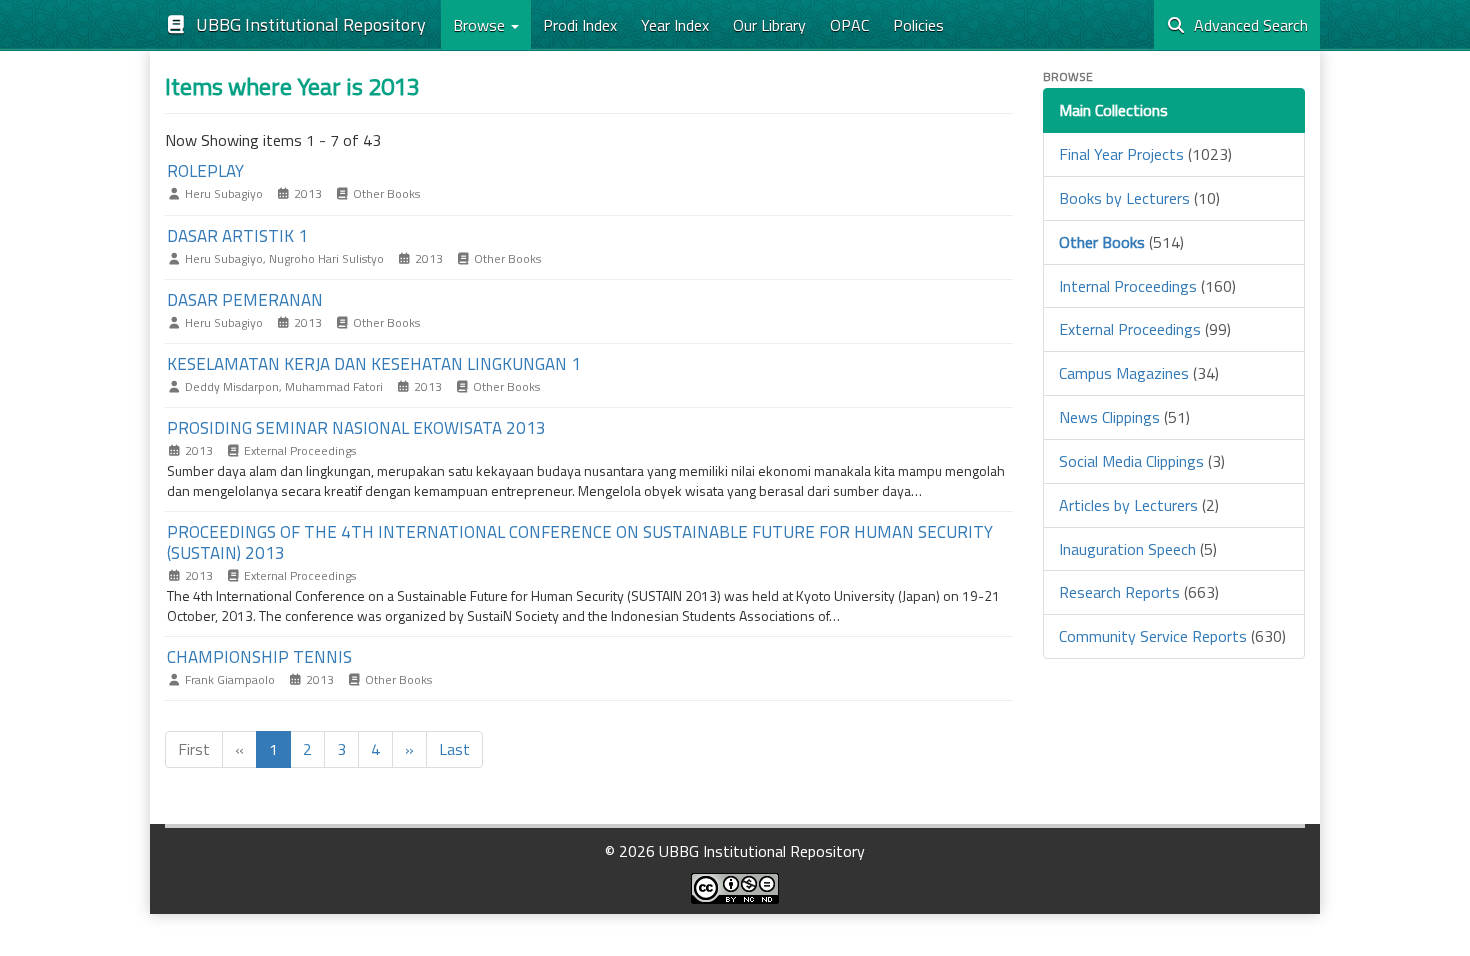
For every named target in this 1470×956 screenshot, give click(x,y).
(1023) (1145, 154)
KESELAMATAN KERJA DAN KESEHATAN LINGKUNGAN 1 (374, 364)
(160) (1147, 286)
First (194, 749)
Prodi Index (580, 25)
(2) (1139, 505)
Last (454, 749)
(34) (1139, 373)
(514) (1121, 242)
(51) (1124, 417)
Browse (481, 25)
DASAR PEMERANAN (245, 300)
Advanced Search (1247, 25)
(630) (1172, 636)
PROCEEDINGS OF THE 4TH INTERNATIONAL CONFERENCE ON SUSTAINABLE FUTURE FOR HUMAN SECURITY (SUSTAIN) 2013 (580, 542)
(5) (1138, 549)
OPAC (849, 25)
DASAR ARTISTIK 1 (237, 236)
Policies (918, 25)
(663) (1139, 592)
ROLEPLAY (205, 171)
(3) (1142, 461)
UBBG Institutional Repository (307, 24)
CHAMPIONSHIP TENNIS (259, 657)
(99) (1145, 329)
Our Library (769, 25)
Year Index (675, 25)
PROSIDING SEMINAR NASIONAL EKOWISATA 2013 (356, 428)
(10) (1139, 198)
